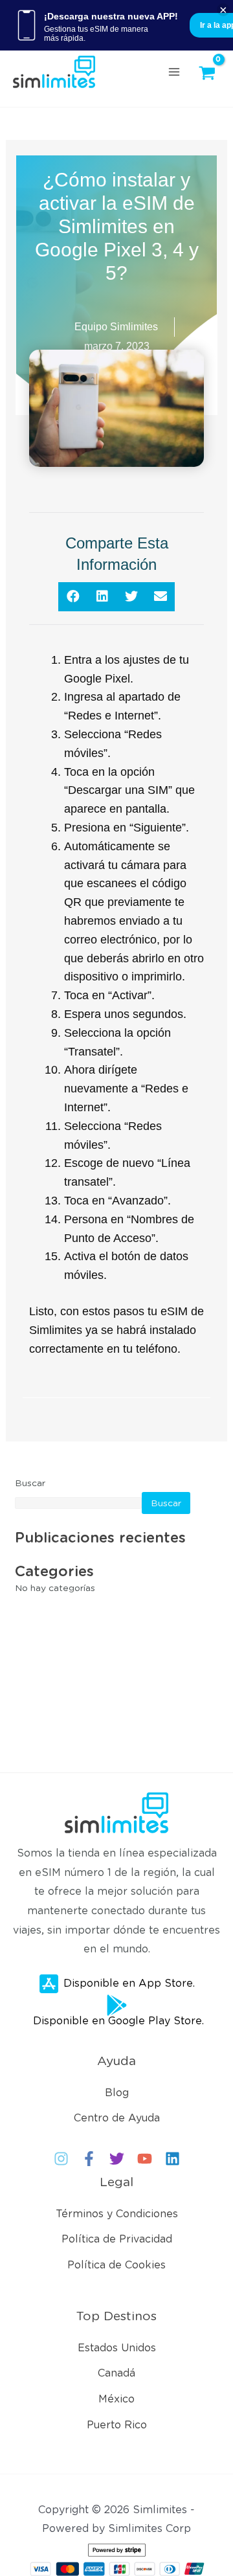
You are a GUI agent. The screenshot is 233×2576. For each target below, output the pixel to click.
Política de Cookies (116, 2265)
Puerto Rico (117, 2425)
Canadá (116, 2373)
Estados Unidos (117, 2348)
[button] (73, 597)
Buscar (30, 1483)
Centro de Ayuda (117, 2118)
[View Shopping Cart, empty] (210, 73)
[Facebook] (89, 2159)
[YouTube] (145, 2159)
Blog (117, 2093)
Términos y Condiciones (117, 2214)
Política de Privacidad (117, 2239)
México (116, 2399)
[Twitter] (117, 2159)
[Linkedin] (172, 2159)
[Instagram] (61, 2159)
